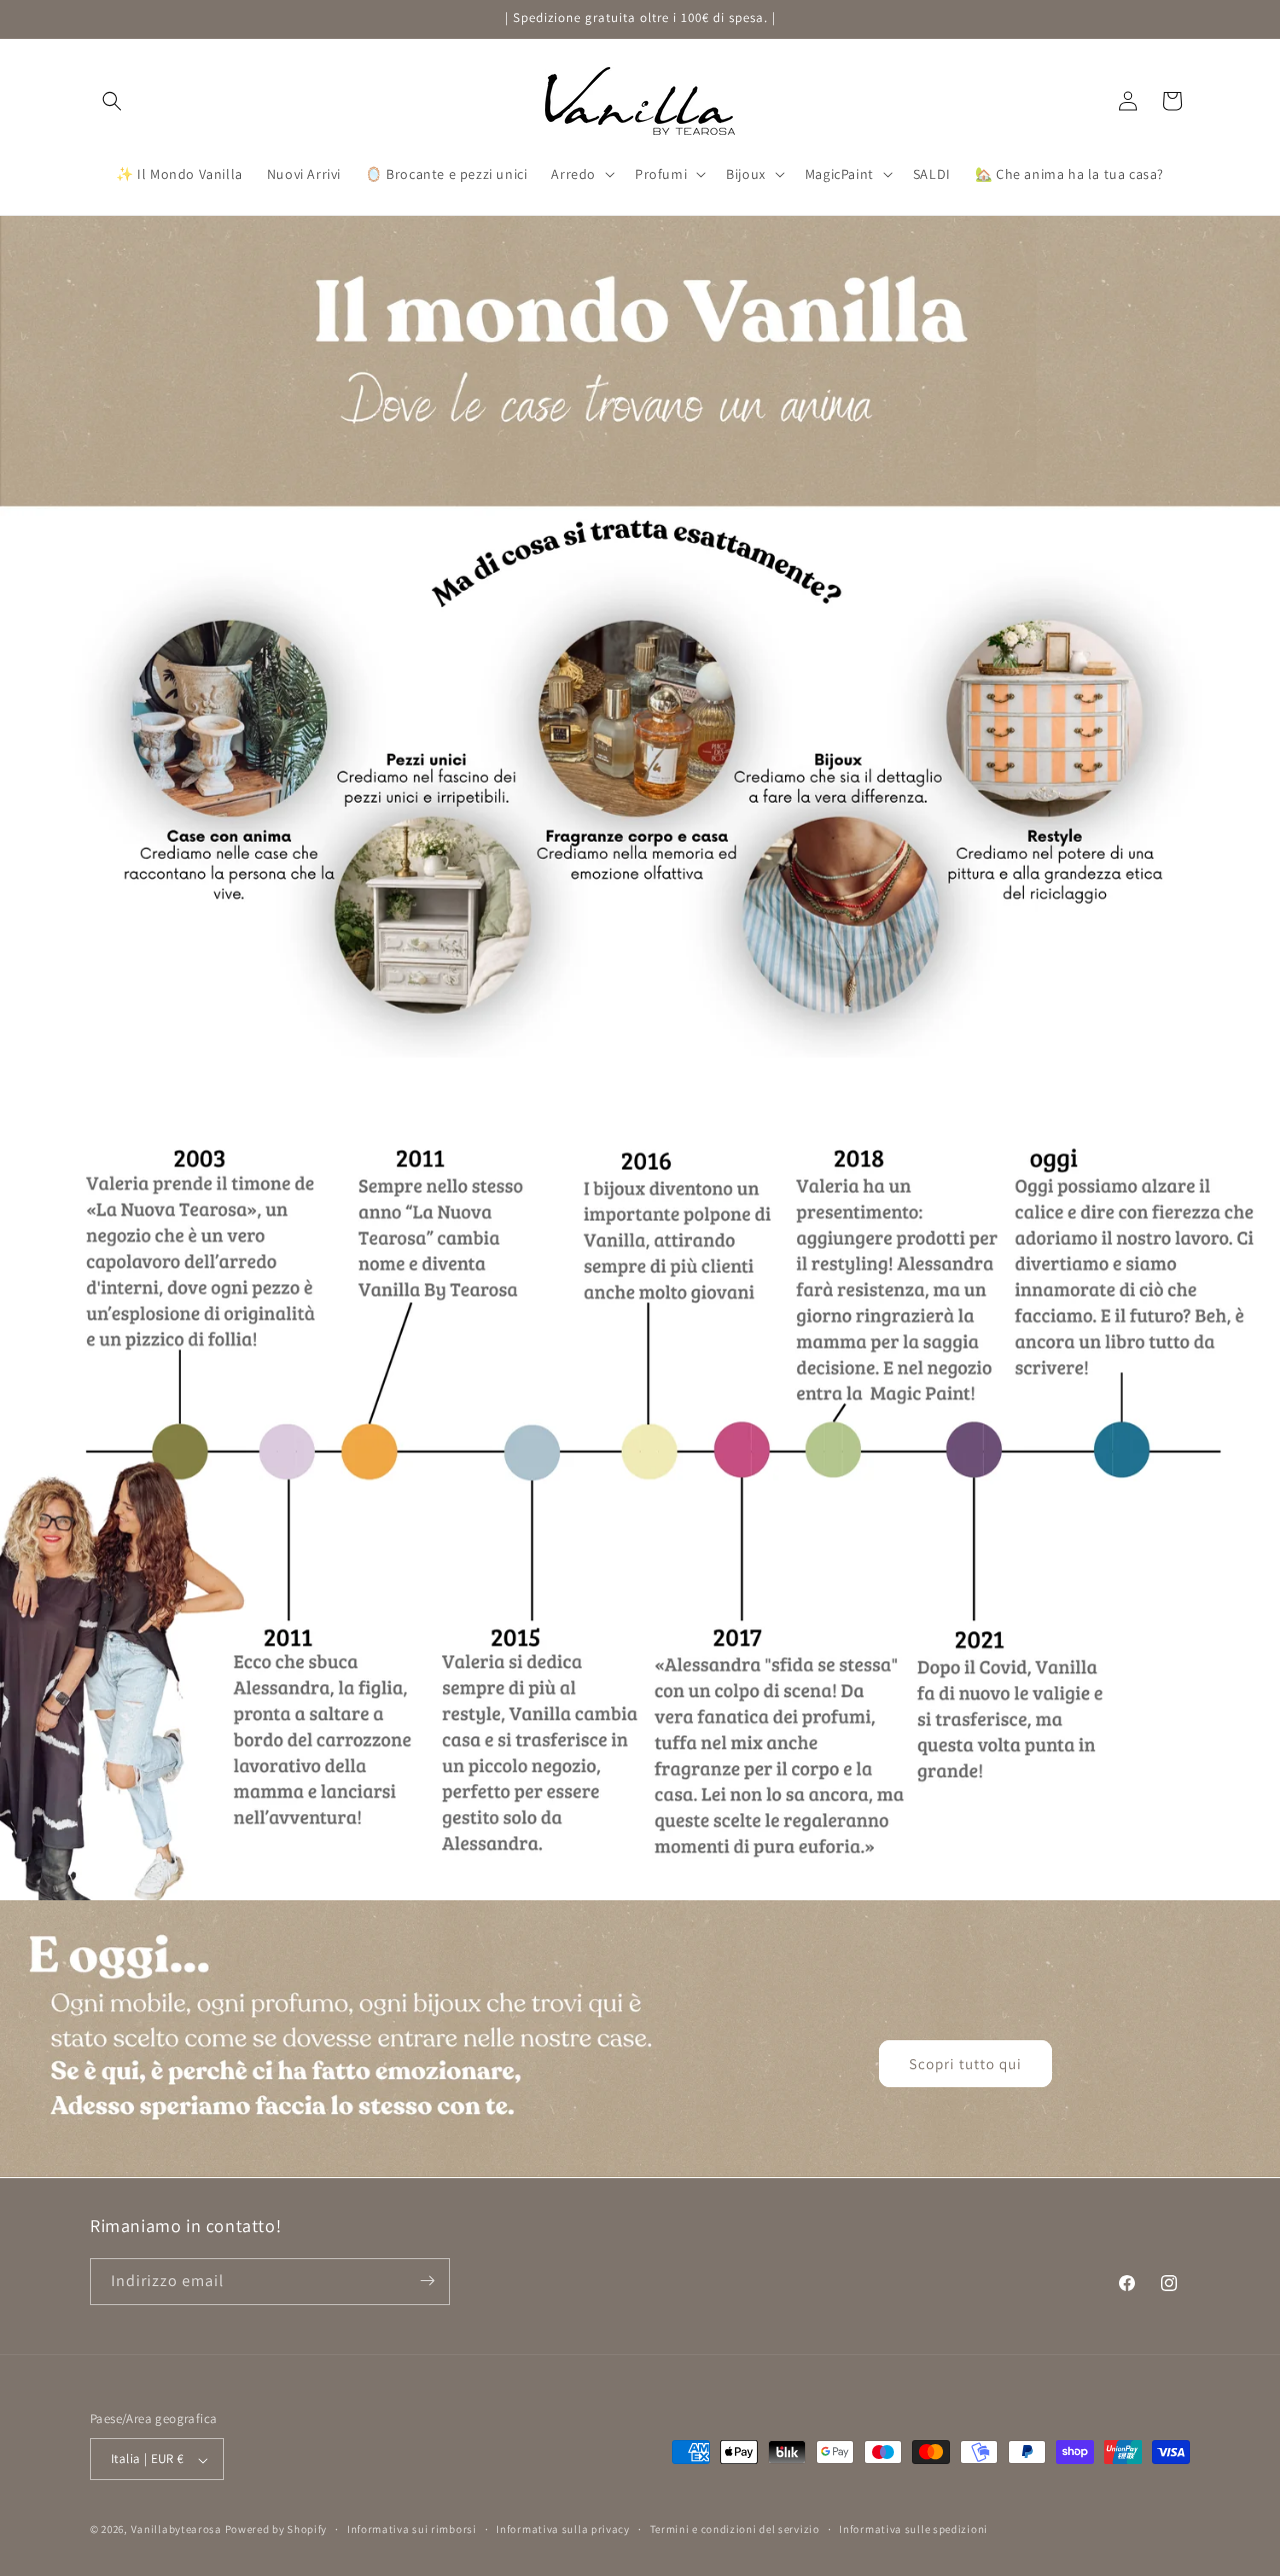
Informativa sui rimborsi (412, 2529)
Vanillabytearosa (176, 2530)
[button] (112, 101)
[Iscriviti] (427, 2281)
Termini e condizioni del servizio (735, 2529)
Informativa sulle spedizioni (913, 2529)
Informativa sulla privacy (563, 2529)
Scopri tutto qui (965, 2064)
